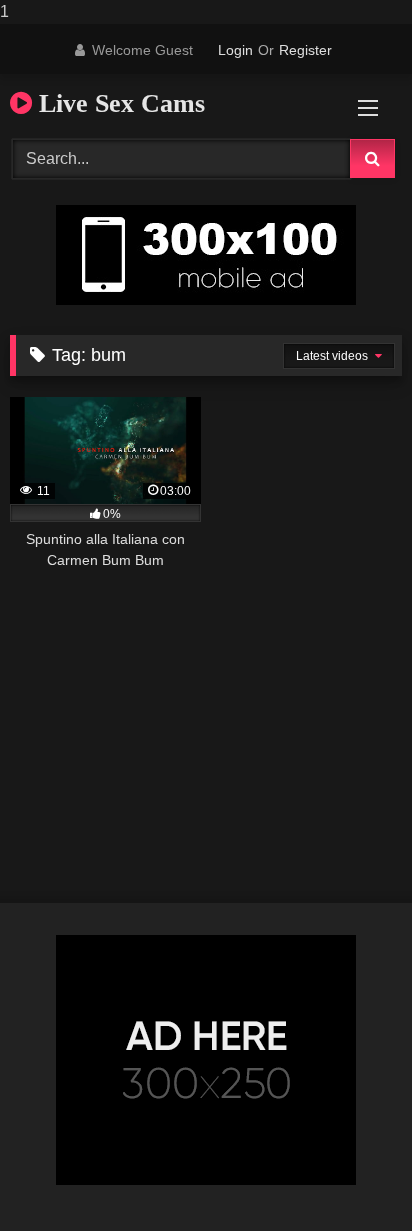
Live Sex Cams (118, 103)
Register (305, 50)
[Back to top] (350, 1175)
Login (235, 50)
